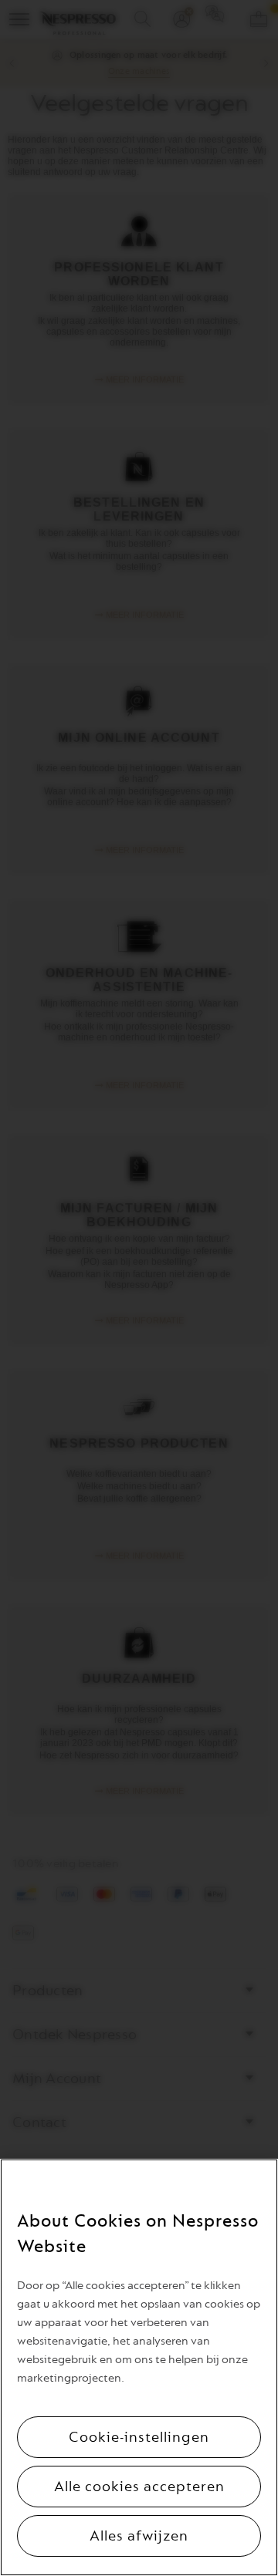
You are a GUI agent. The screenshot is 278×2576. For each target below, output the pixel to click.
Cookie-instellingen (139, 2437)
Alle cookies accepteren (139, 2487)
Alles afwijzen (139, 2536)
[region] (139, 2367)
